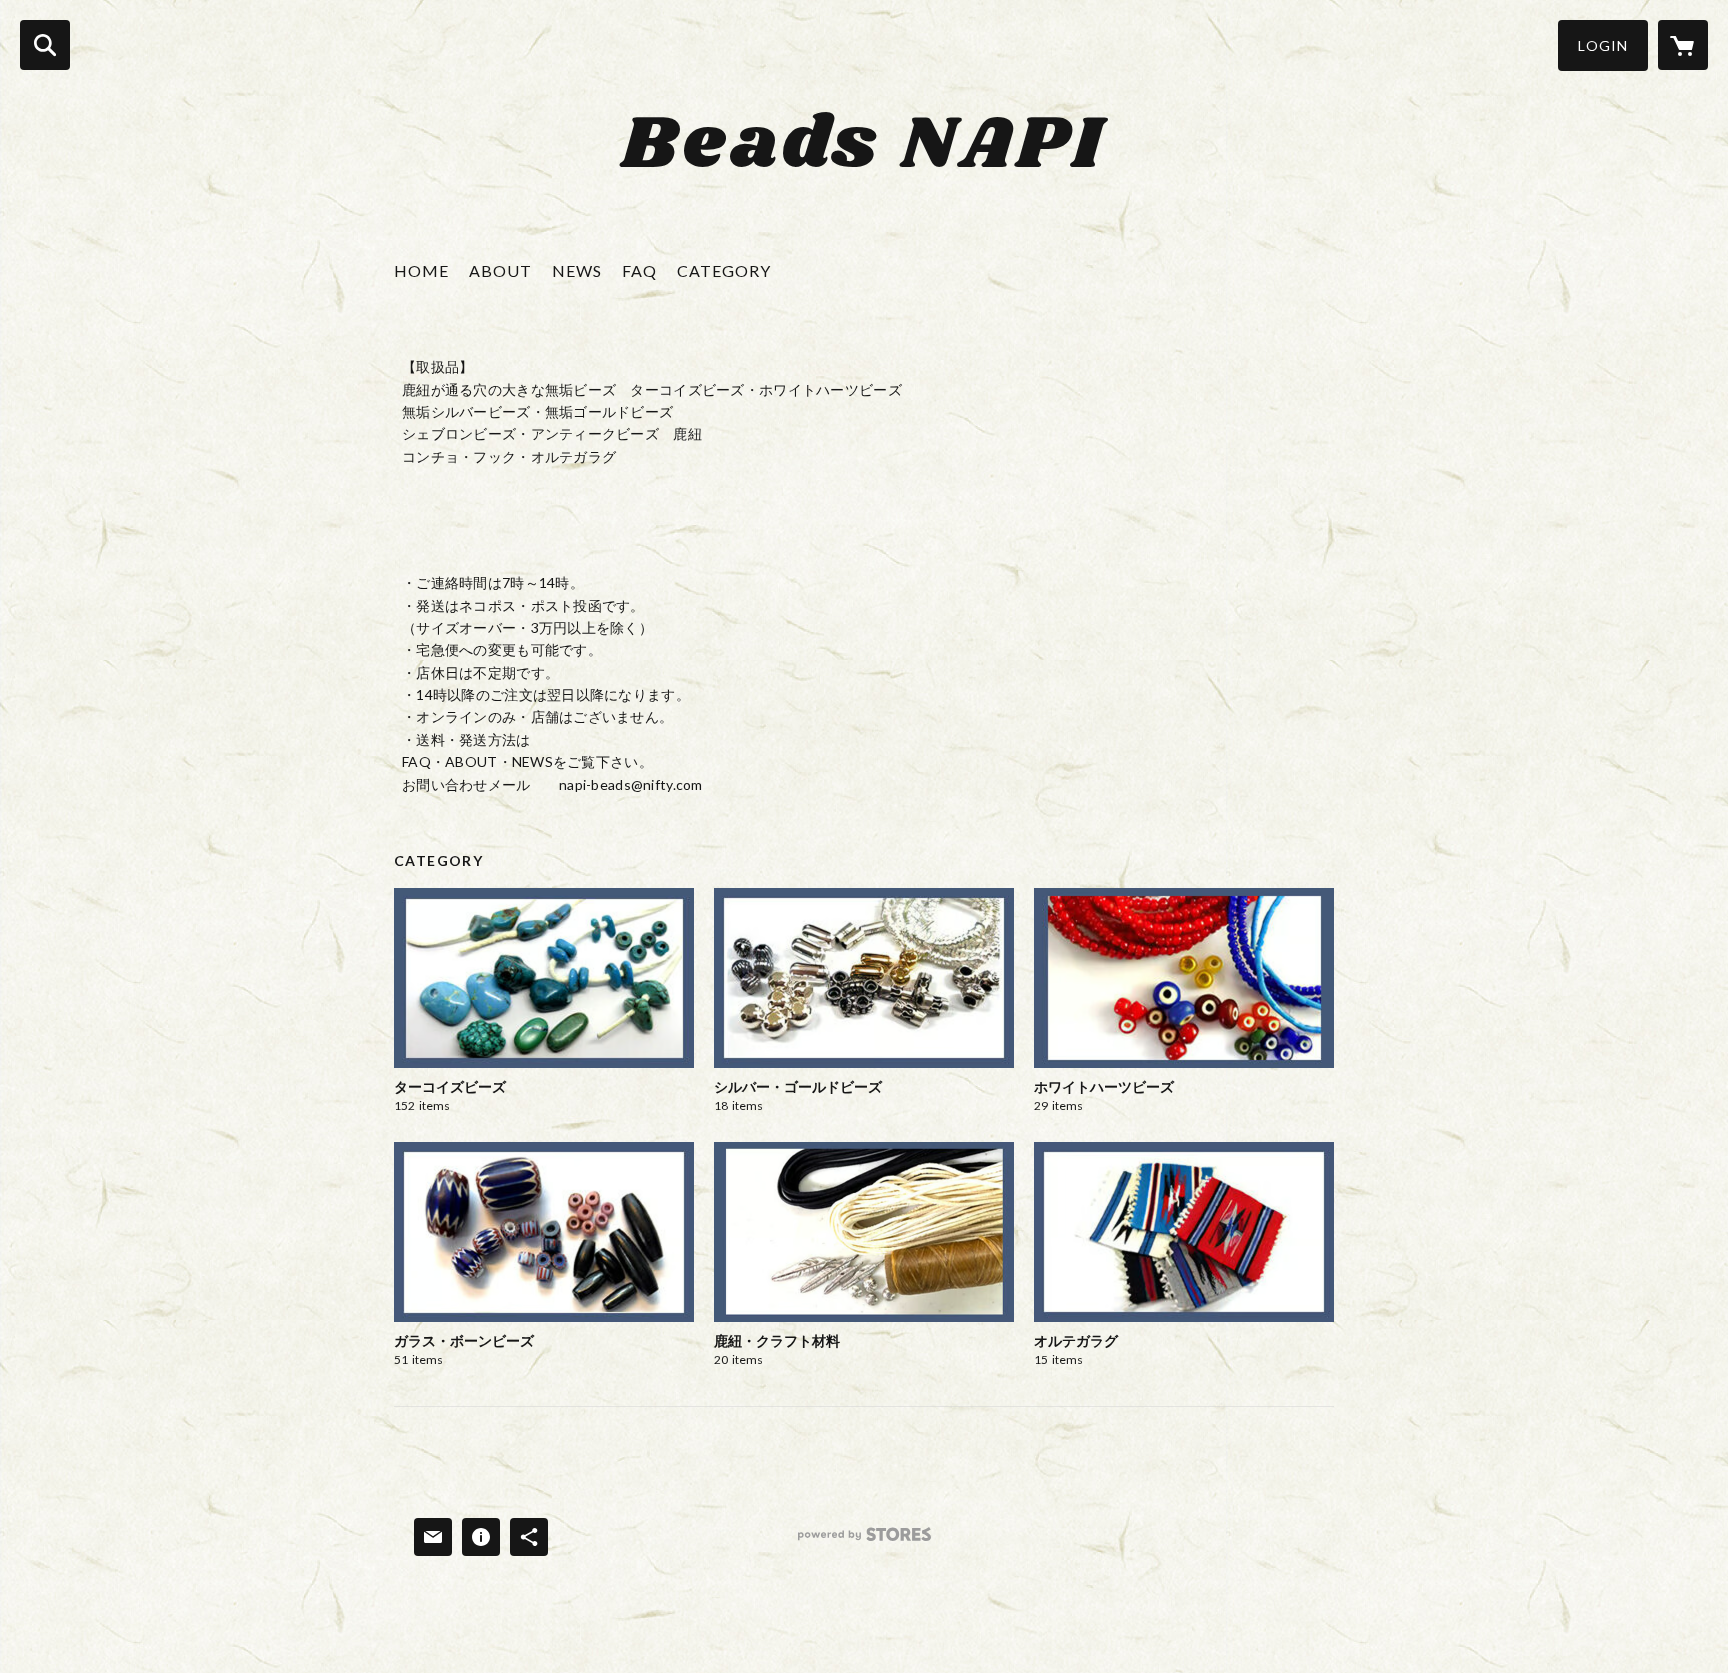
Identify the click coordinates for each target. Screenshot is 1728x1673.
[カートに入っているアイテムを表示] (1683, 45)
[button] (1603, 45)
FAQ (639, 270)
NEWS (577, 270)
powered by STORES (864, 1541)
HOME (421, 270)
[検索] (45, 45)
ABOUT (500, 270)
